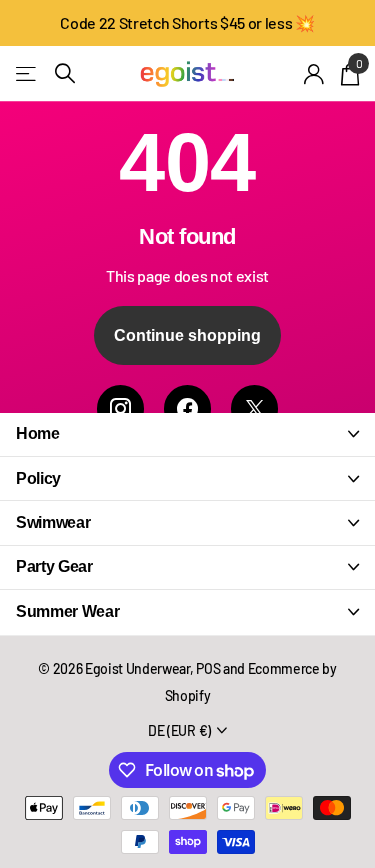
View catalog (27, 73)
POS (208, 668)
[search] (65, 73)
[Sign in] (314, 74)
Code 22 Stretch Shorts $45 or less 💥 (187, 22)
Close (187, 434)
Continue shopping (187, 335)
